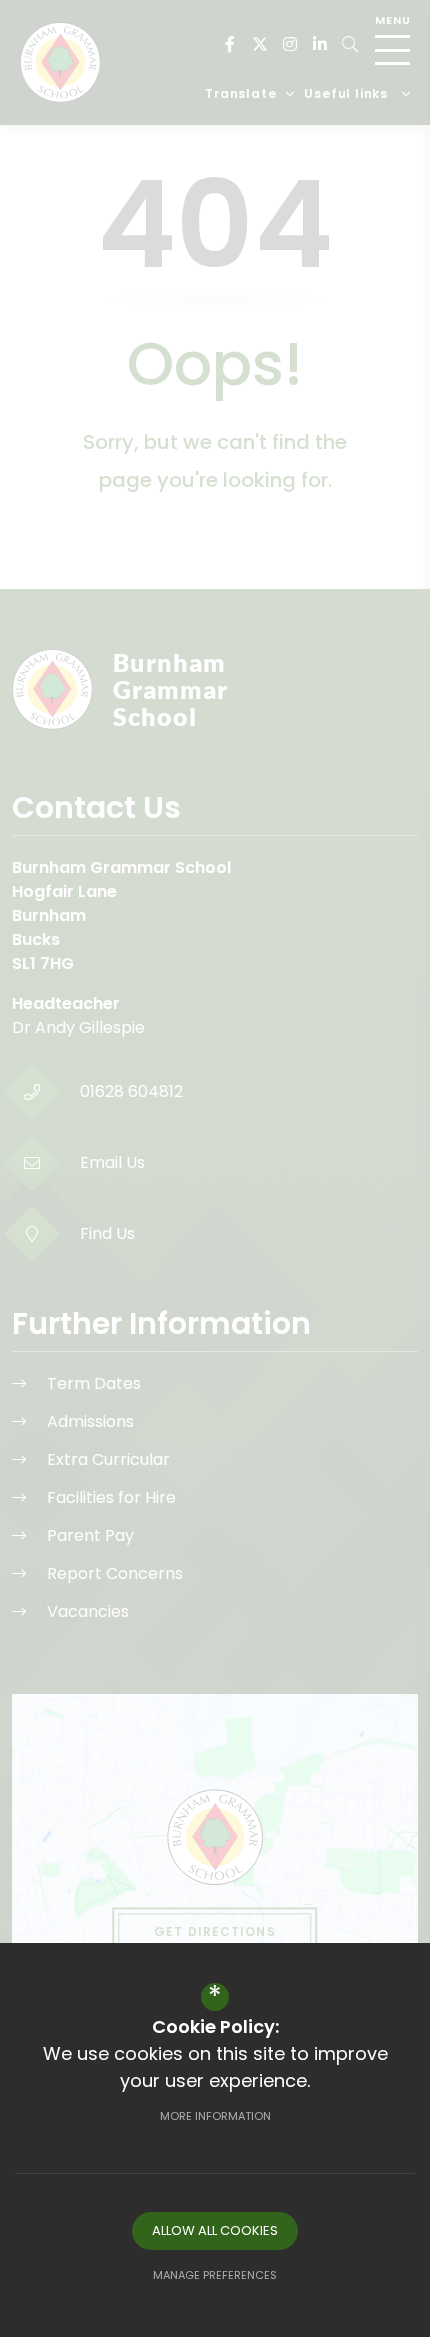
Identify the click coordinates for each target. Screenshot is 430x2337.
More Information (215, 2116)
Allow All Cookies (215, 2230)
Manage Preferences (215, 2275)
